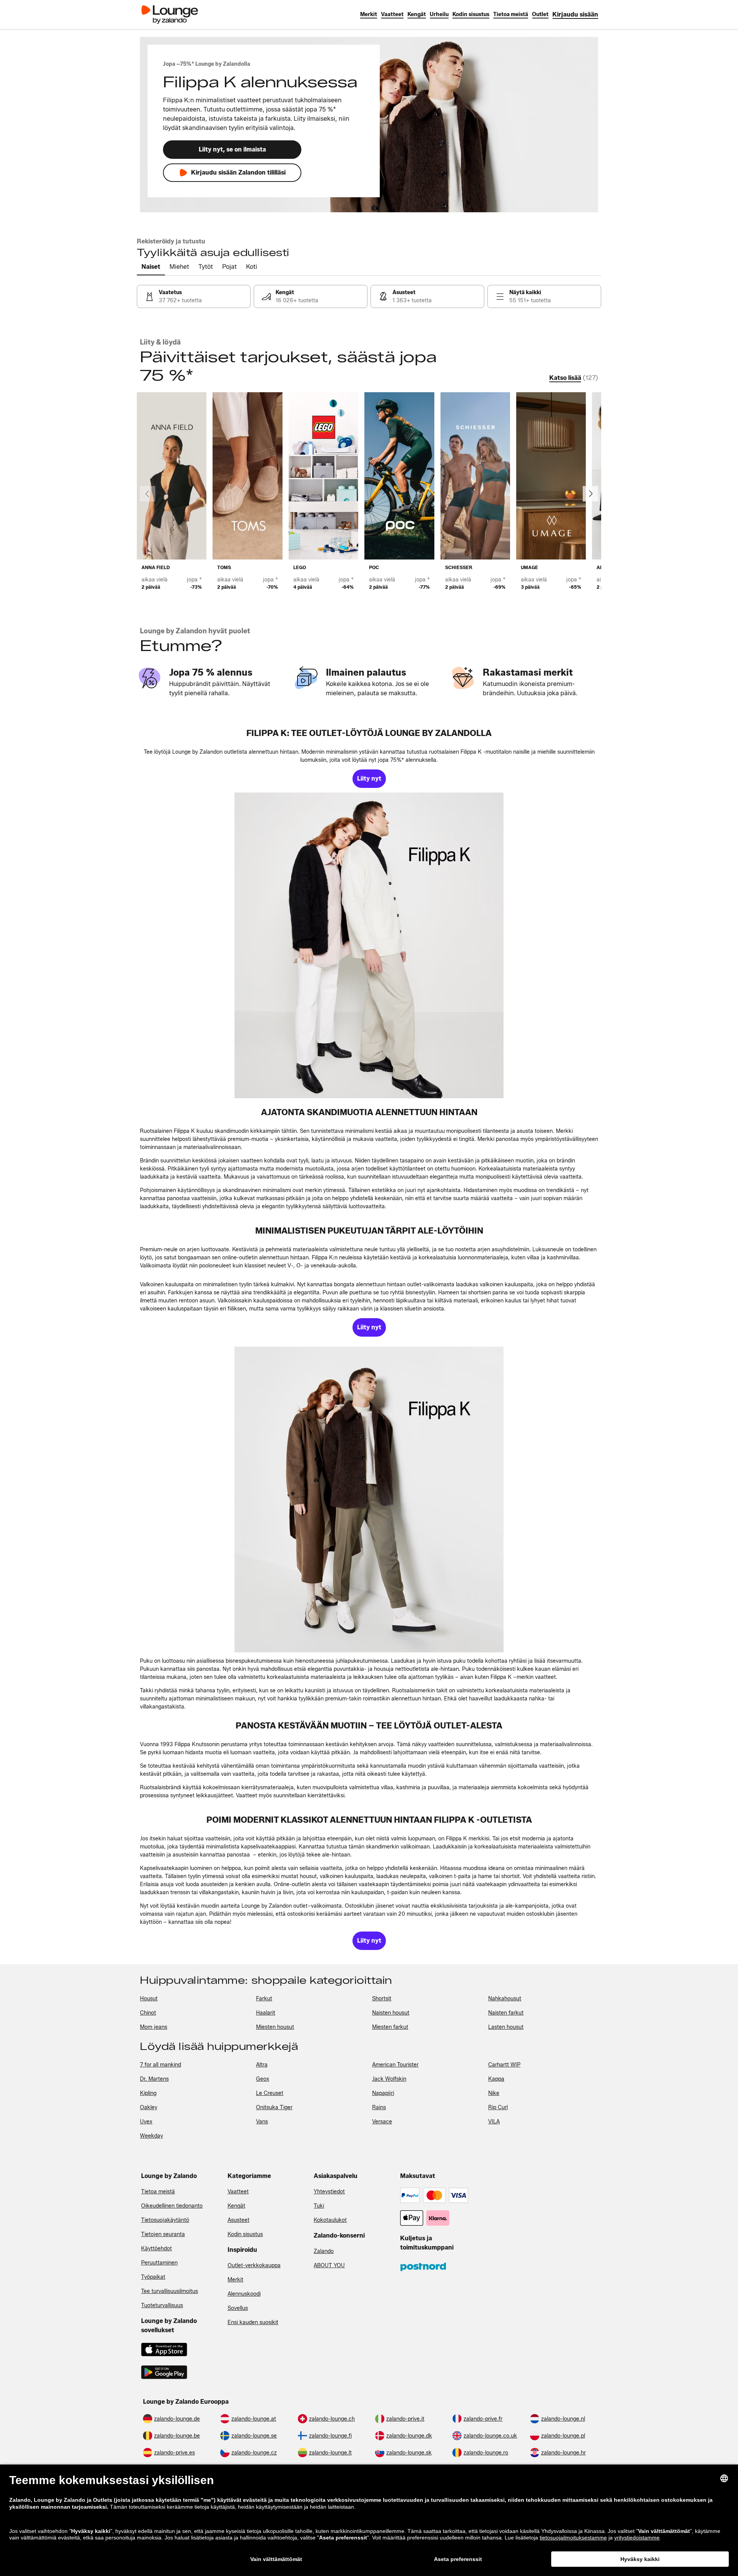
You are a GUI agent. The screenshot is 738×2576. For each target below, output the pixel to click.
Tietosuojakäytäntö (165, 2220)
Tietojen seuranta (163, 2234)
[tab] (151, 267)
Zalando (324, 2251)
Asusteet (239, 2220)
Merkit (235, 2280)
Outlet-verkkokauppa (254, 2265)
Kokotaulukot (330, 2220)
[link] (575, 14)
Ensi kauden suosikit (253, 2322)
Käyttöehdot (156, 2249)
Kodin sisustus (245, 2234)
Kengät (236, 2206)
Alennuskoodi (244, 2294)
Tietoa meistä (158, 2192)
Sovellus (238, 2308)
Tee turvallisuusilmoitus (170, 2291)
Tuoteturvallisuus (162, 2305)
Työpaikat (153, 2277)
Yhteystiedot (329, 2192)
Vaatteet (238, 2192)
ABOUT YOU (329, 2265)
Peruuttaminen (159, 2263)
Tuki (319, 2206)
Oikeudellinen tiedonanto (172, 2206)
